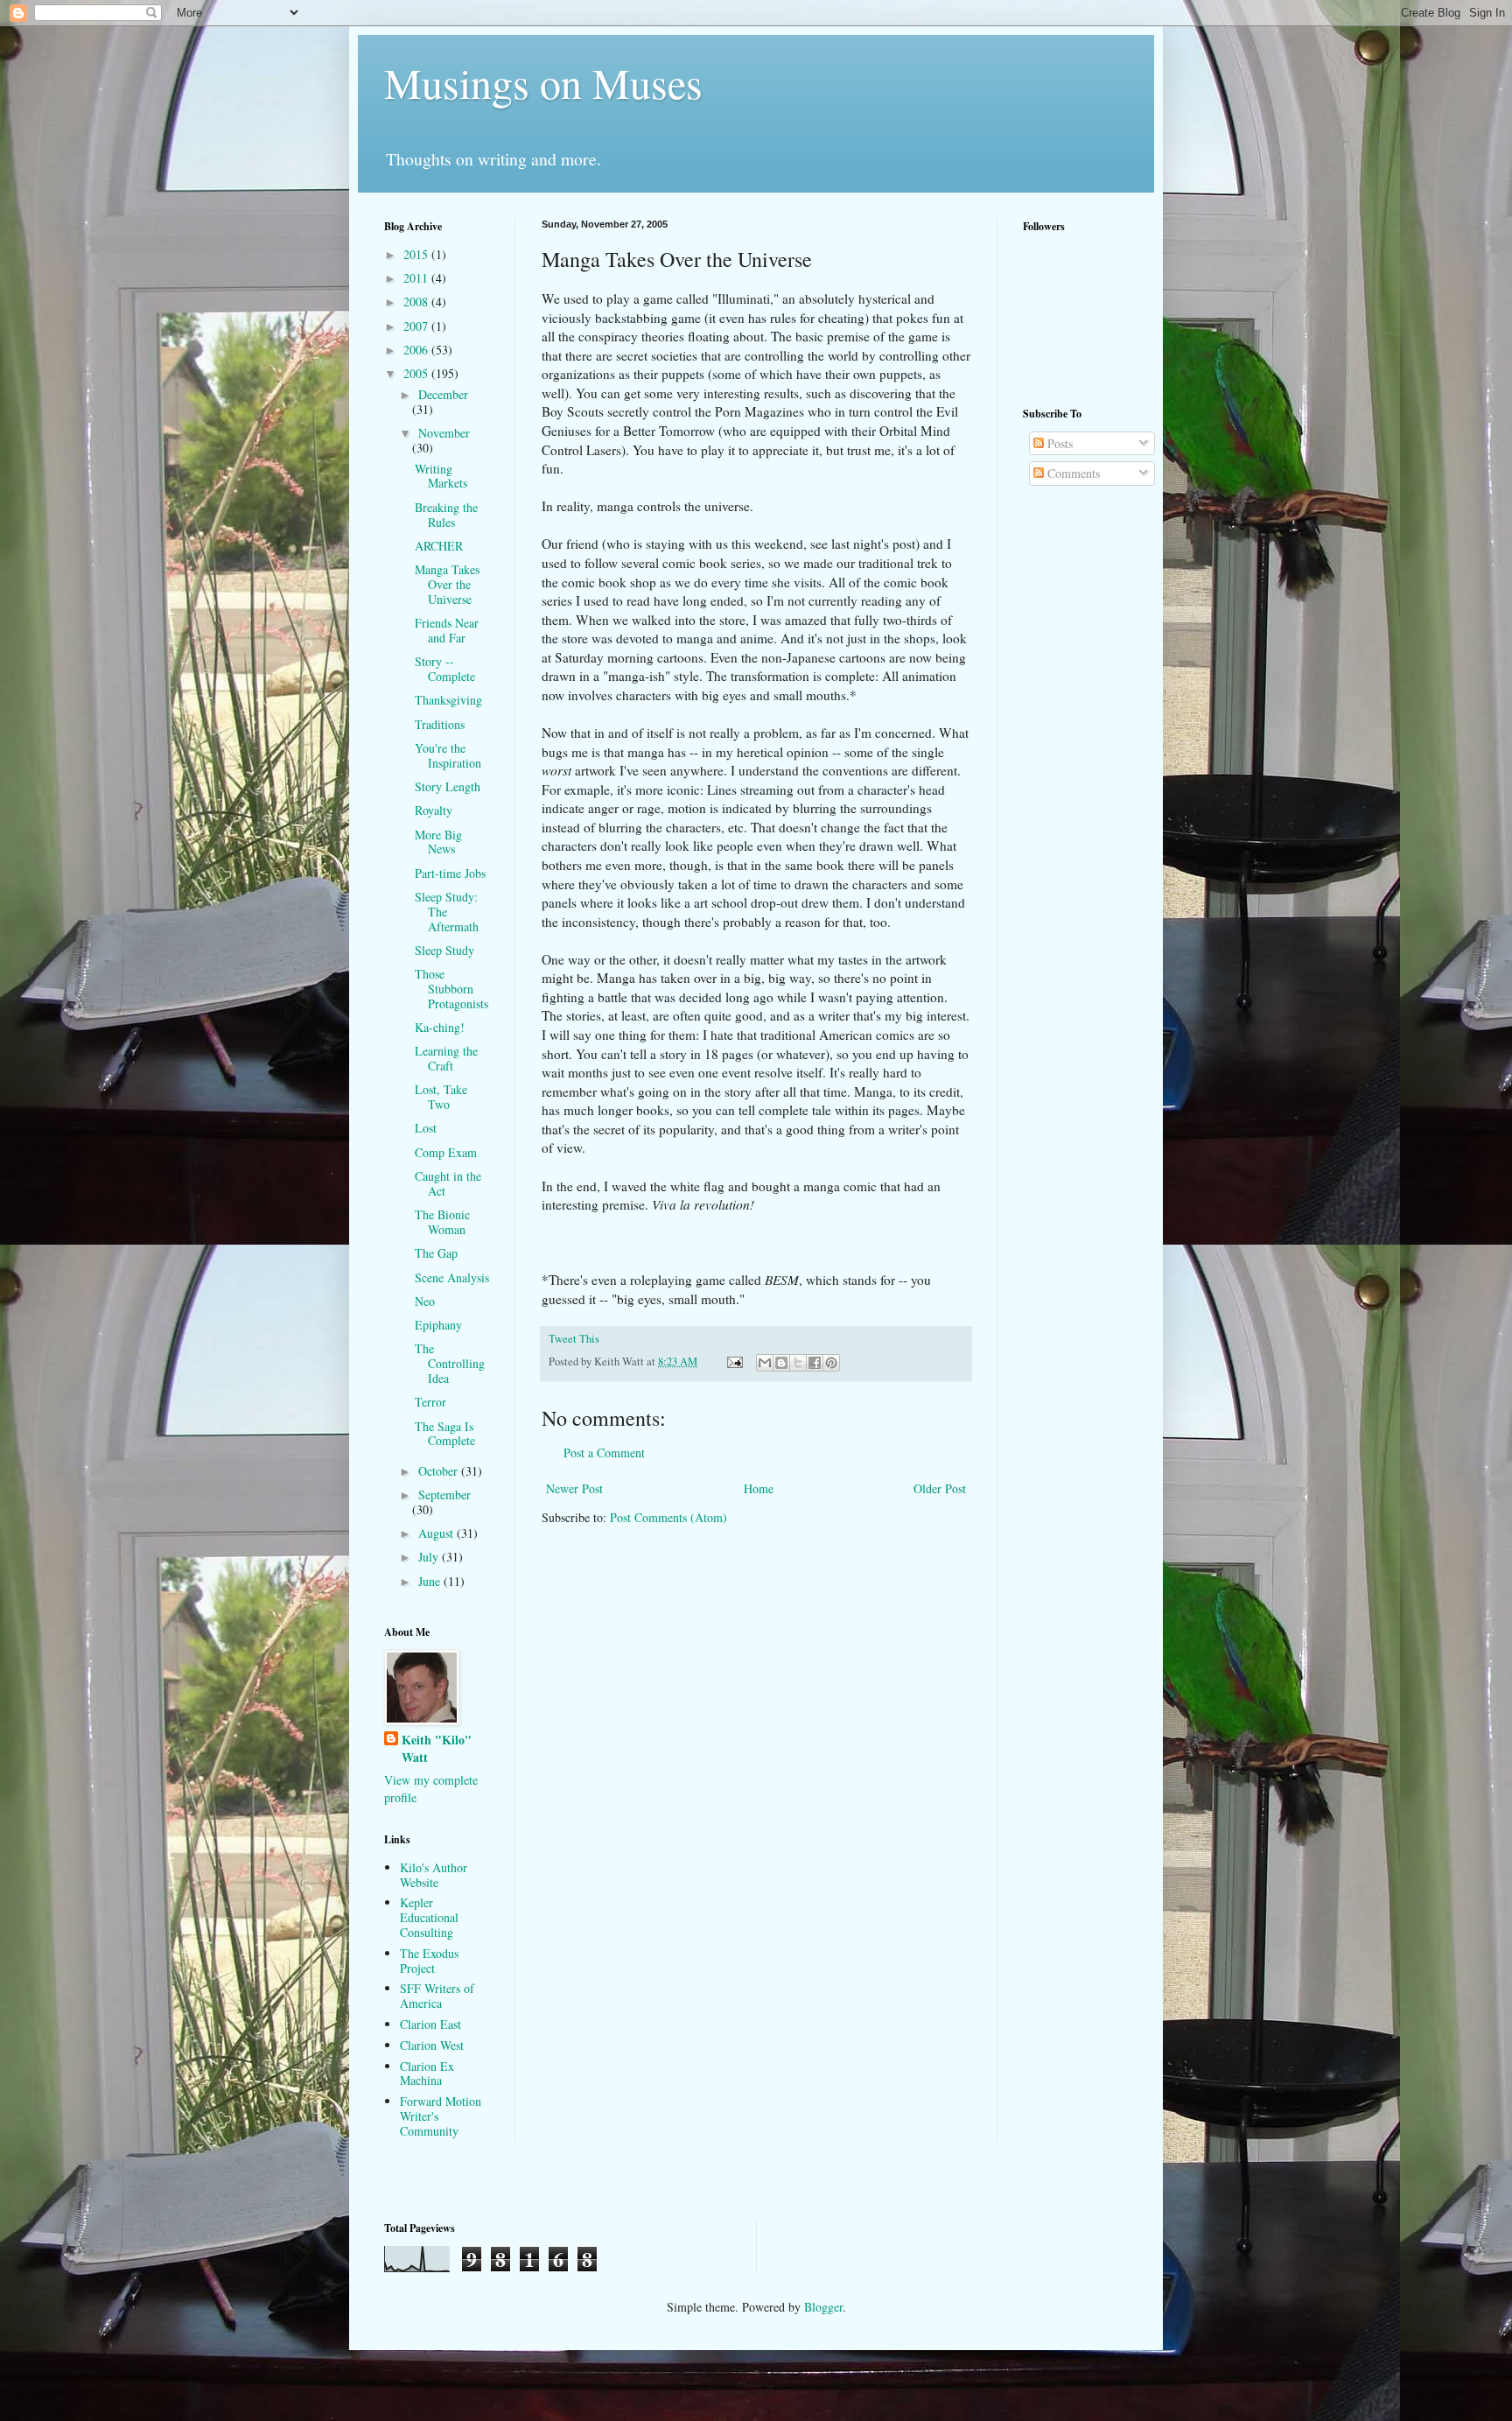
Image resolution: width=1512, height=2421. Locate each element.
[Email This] (765, 1363)
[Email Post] (734, 1361)
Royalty (434, 810)
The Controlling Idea (450, 1363)
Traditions (440, 724)
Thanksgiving (448, 700)
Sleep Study (444, 950)
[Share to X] (798, 1363)
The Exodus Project (429, 1961)
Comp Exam (446, 1152)
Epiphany (438, 1325)
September (444, 1495)
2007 (417, 326)
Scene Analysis (452, 1277)
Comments (1072, 473)
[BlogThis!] (781, 1363)
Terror (430, 1402)
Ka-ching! (440, 1027)
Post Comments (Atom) (668, 1517)
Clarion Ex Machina (427, 2074)
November (444, 433)
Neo (425, 1301)
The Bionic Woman (442, 1222)
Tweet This (574, 1339)
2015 (417, 254)
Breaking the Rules (446, 515)
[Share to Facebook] (815, 1363)
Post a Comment (604, 1453)
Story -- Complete (445, 669)
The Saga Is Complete (445, 1434)
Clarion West (432, 2045)
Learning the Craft (446, 1058)
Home (759, 1488)
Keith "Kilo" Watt (437, 1748)
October (440, 1471)
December (443, 394)
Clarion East (430, 2024)
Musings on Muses (543, 82)
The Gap (436, 1253)
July (430, 1557)
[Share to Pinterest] (831, 1363)
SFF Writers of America (437, 1996)
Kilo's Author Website (434, 1875)
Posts (1058, 443)
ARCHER (439, 546)
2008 (417, 302)
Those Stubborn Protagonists (451, 989)
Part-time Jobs (450, 873)
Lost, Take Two (441, 1097)
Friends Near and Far (447, 630)
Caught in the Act (448, 1183)
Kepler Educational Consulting (429, 1917)
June (431, 1581)
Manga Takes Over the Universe (447, 584)
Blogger (823, 2307)
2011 (417, 278)
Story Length (448, 786)
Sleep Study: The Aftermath (447, 912)
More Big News (438, 842)
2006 (417, 350)
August (437, 1533)
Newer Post (574, 1488)
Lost (426, 1128)
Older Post (940, 1488)
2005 (417, 373)
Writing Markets (441, 476)
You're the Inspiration (448, 755)
